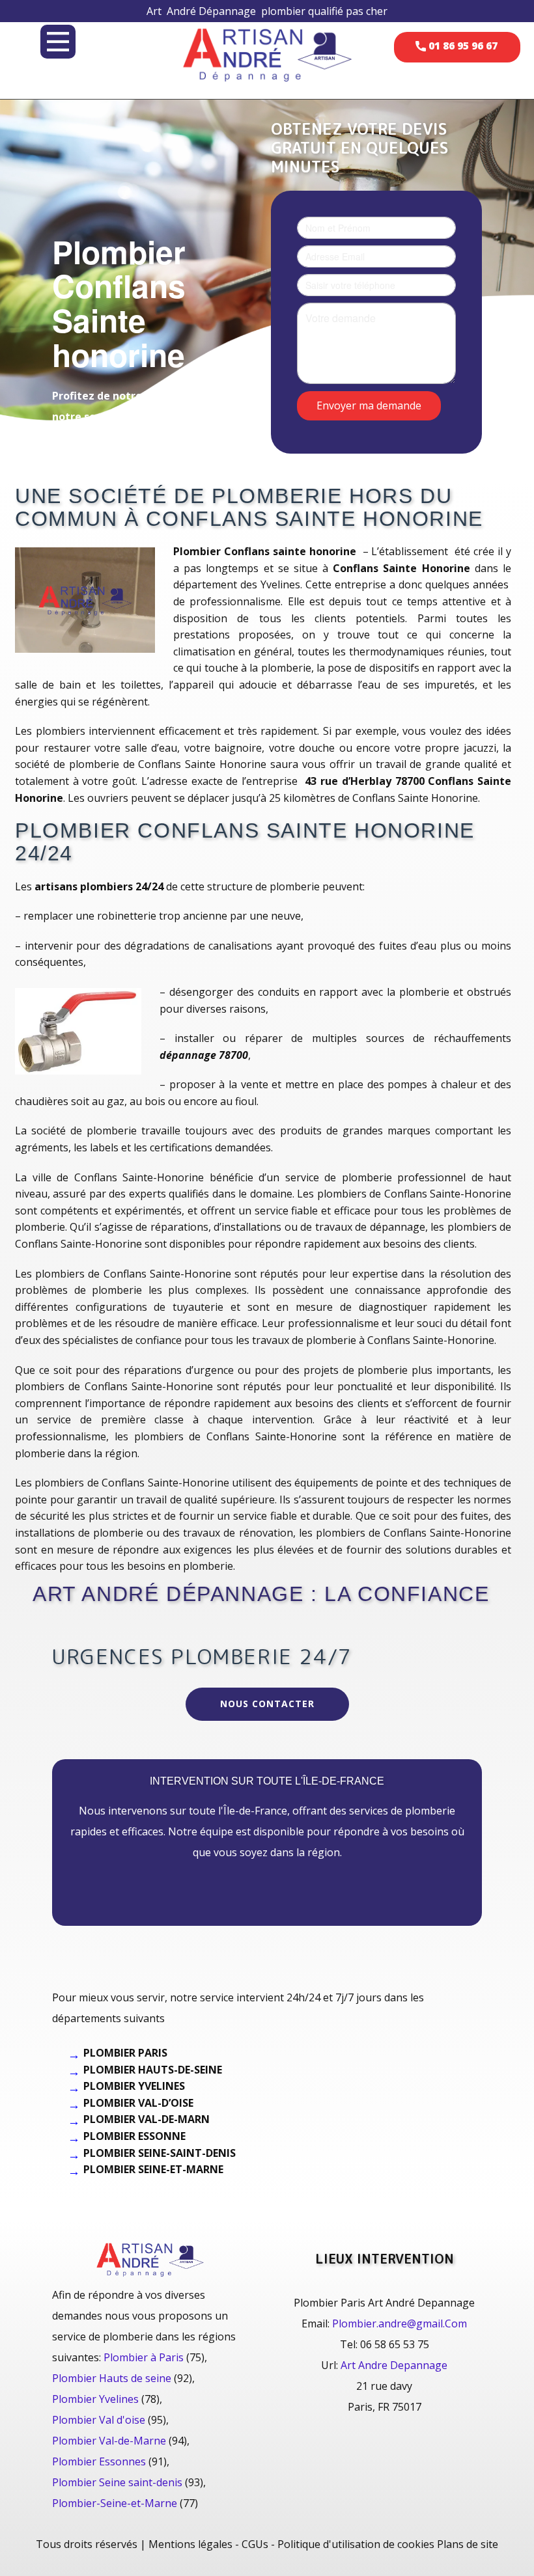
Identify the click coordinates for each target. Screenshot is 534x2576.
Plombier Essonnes (99, 2461)
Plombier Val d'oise (99, 2420)
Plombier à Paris (144, 2357)
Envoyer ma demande (369, 405)
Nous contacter (267, 1704)
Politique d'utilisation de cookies (356, 2544)
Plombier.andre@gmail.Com (400, 2323)
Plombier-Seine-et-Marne (115, 2503)
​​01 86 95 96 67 (462, 46)
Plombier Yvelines (95, 2399)
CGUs (255, 2544)
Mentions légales (190, 2544)
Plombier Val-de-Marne (109, 2441)
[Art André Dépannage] (267, 54)
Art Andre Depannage (394, 2365)
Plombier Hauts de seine (112, 2378)
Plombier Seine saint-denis (117, 2482)
